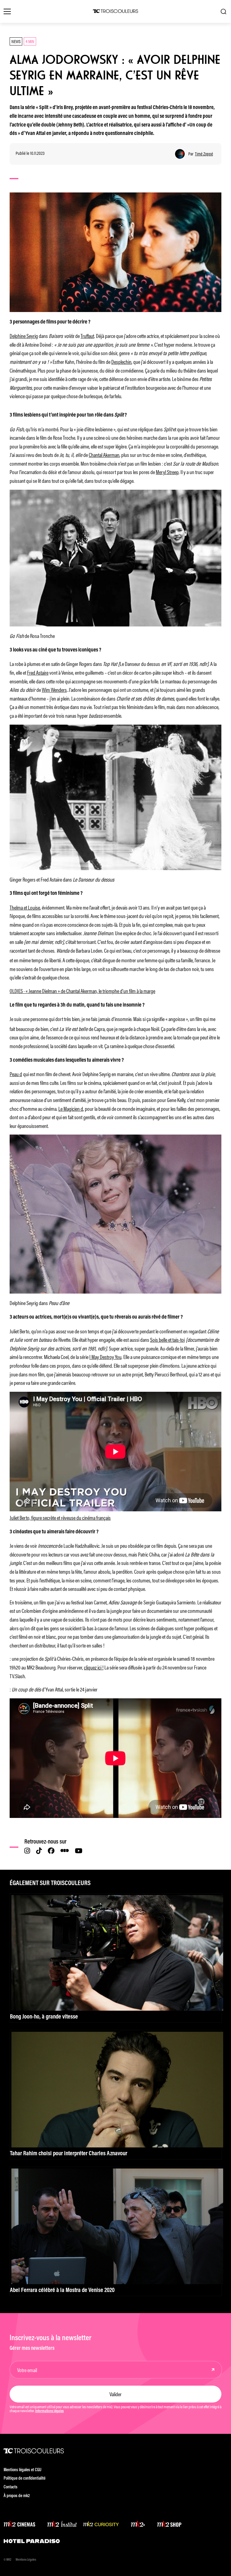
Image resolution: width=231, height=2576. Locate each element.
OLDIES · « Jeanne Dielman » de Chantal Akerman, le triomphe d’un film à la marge (82, 991)
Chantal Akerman (104, 454)
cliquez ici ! (94, 1667)
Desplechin (121, 361)
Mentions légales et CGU (23, 2470)
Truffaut (87, 336)
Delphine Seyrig (24, 336)
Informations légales (49, 2411)
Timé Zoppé (204, 154)
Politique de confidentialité (25, 2479)
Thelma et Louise (25, 907)
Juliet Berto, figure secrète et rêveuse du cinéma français (60, 1517)
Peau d (16, 1074)
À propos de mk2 (17, 2496)
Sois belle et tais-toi (167, 1339)
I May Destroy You (105, 1357)
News (16, 41)
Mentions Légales (26, 2560)
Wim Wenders (54, 689)
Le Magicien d (71, 1108)
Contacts (11, 2487)
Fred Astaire (38, 672)
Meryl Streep (167, 472)
